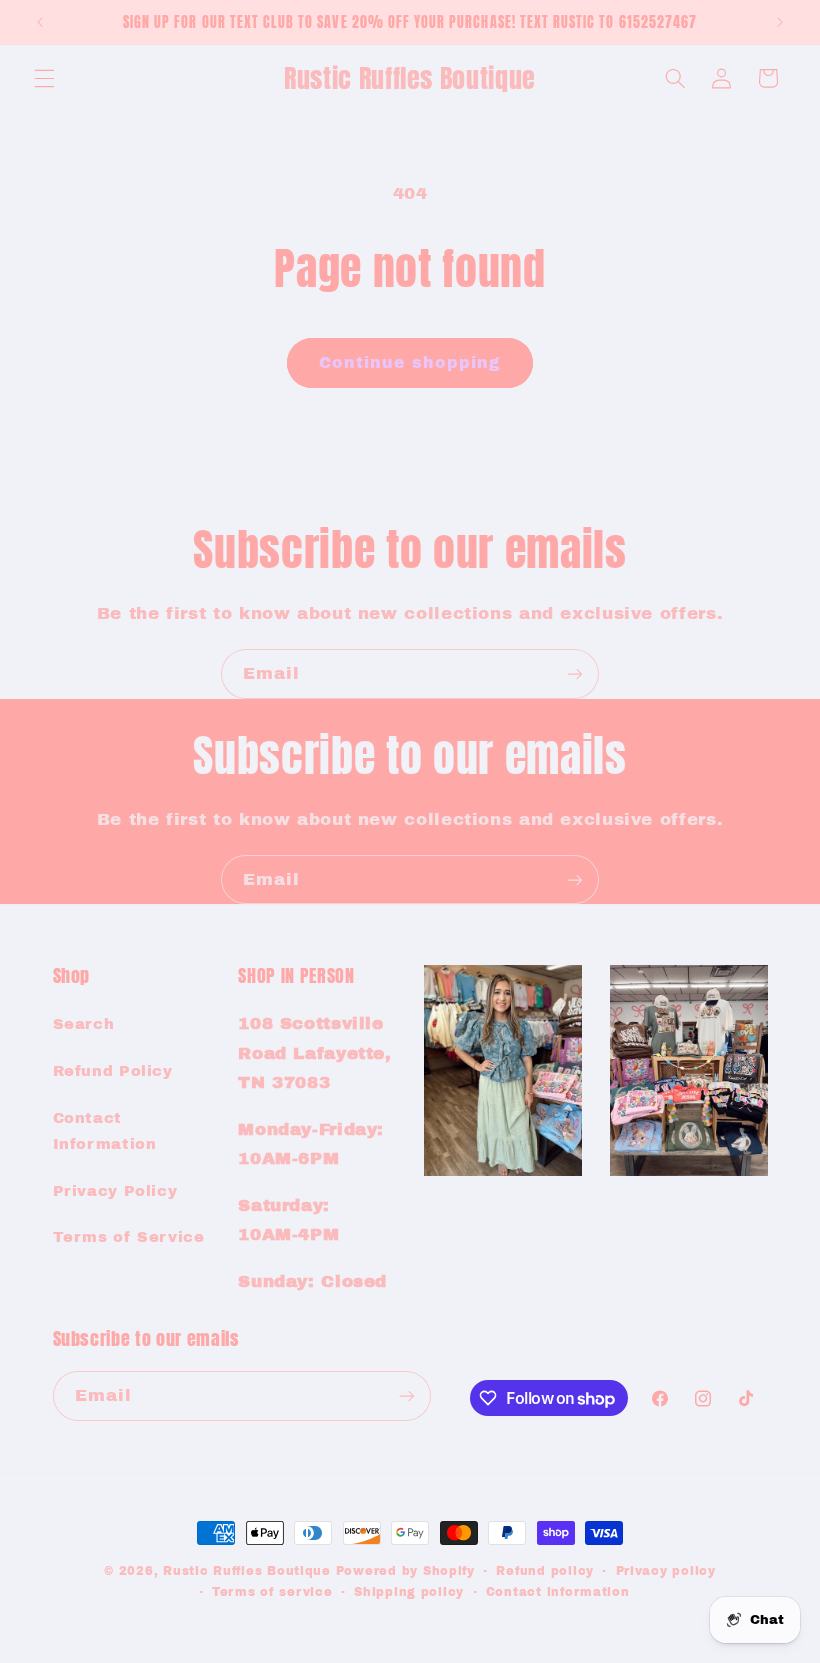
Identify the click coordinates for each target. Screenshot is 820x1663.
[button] (44, 78)
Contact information (558, 1592)
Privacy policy (666, 1571)
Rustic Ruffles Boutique (247, 1571)
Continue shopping (410, 362)
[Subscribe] (575, 673)
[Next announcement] (780, 22)
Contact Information (105, 1131)
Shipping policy (409, 1592)
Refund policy (545, 1571)
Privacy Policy (115, 1191)
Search (84, 1024)
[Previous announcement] (40, 22)
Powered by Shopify (405, 1571)
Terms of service (272, 1592)
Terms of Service (129, 1237)
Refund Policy (113, 1071)
